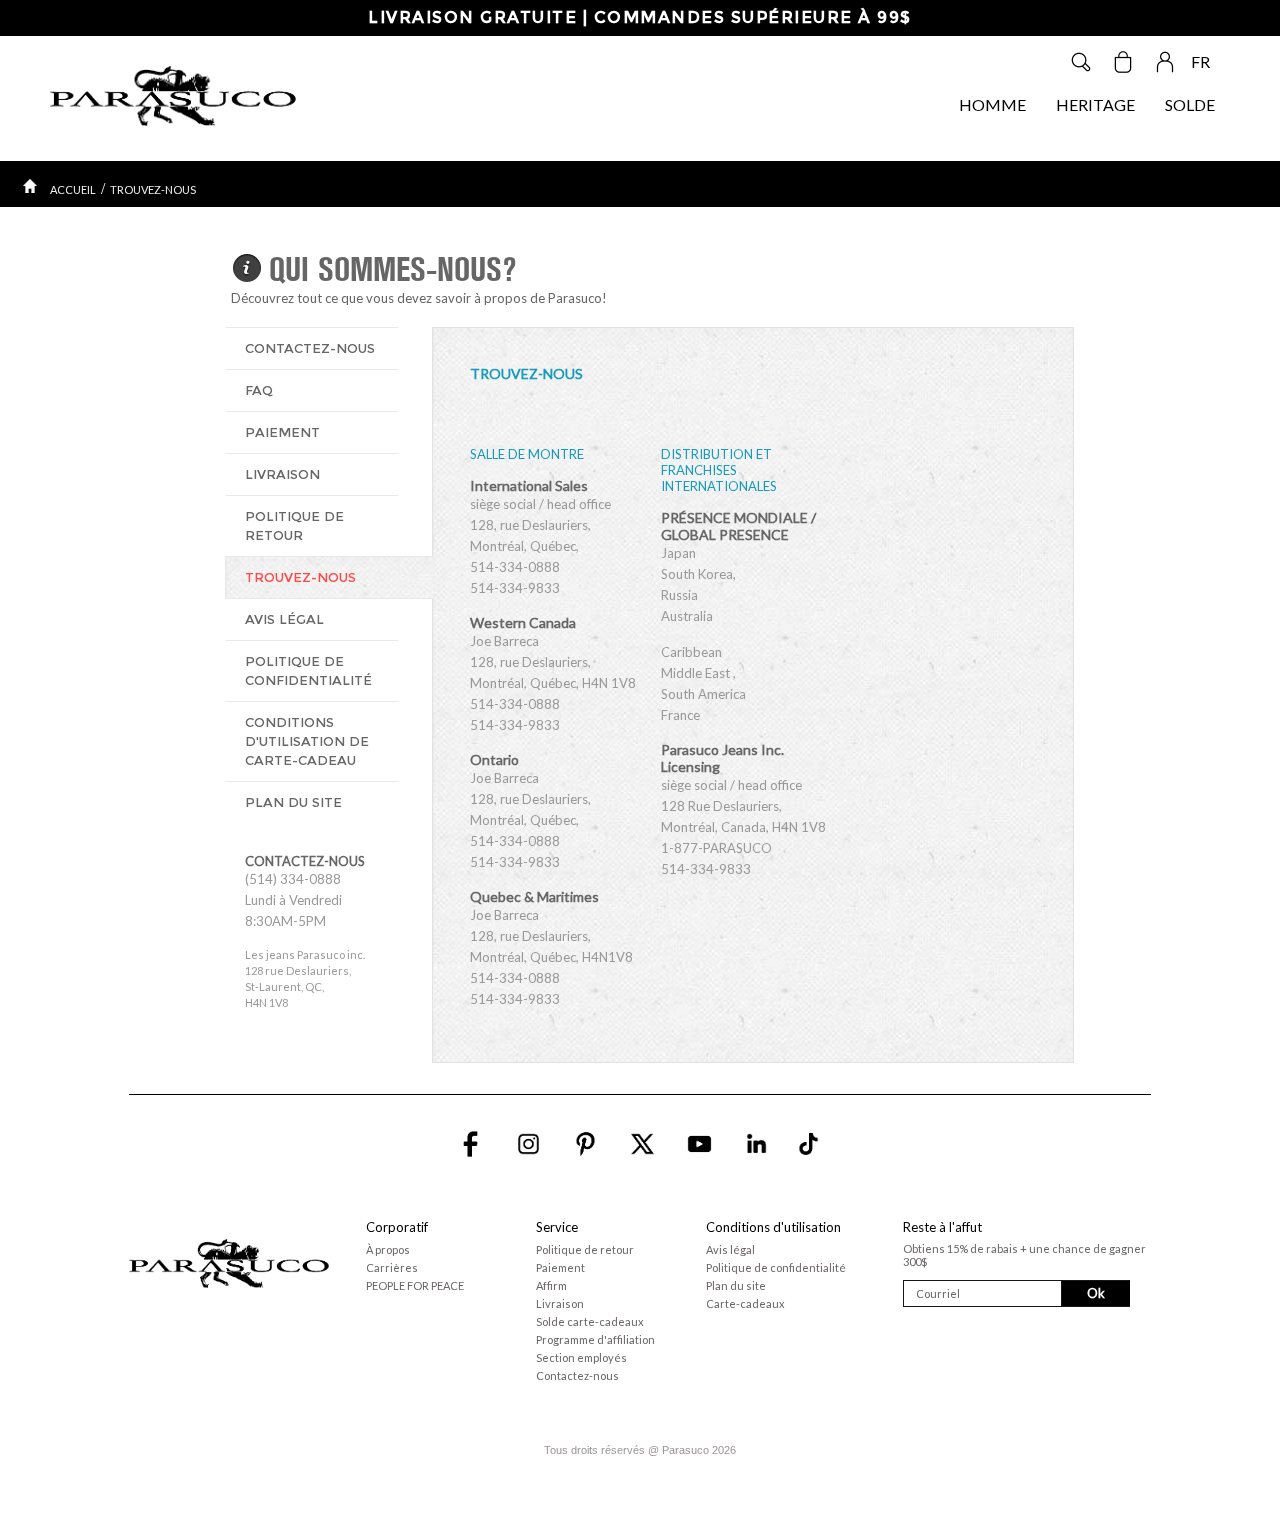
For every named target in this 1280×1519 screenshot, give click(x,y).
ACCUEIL (73, 189)
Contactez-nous (577, 1375)
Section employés (581, 1357)
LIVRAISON (282, 474)
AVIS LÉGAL (284, 619)
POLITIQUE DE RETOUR (294, 525)
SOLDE (1190, 104)
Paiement (560, 1267)
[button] (1027, 1360)
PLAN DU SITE (293, 802)
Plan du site (736, 1285)
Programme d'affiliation (595, 1339)
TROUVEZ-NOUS (153, 189)
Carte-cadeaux (745, 1303)
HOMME (992, 104)
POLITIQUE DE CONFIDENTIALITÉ (308, 670)
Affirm (551, 1285)
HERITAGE (1095, 104)
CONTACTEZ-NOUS (310, 348)
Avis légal (730, 1249)
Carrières (392, 1267)
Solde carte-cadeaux (590, 1321)
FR (1200, 61)
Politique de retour (585, 1249)
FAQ (259, 390)
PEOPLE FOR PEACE (415, 1285)
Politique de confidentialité (776, 1267)
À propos (388, 1249)
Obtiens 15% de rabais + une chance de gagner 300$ (1024, 1255)
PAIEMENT (282, 432)
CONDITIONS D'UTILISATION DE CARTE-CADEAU (307, 741)
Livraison (560, 1303)
